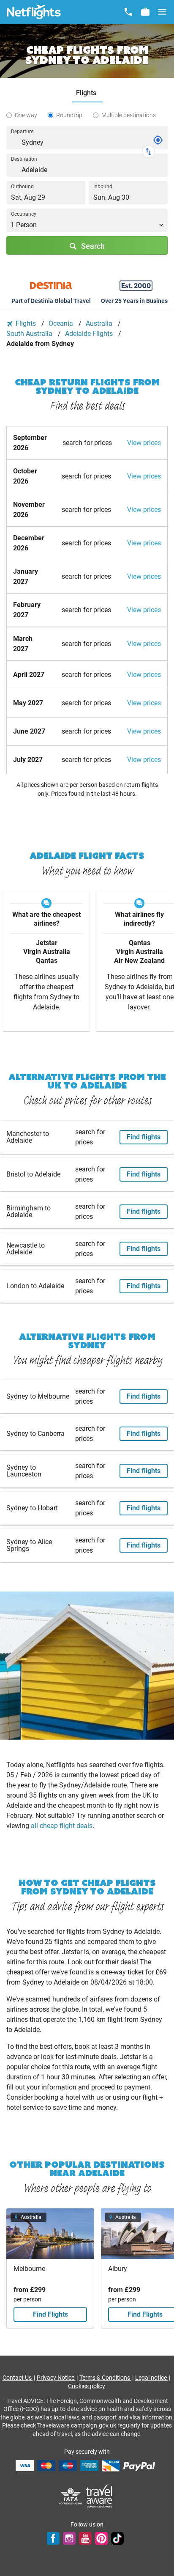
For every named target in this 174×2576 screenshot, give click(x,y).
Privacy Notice (56, 2378)
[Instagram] (69, 2538)
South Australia (30, 334)
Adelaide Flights (90, 334)
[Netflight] (34, 12)
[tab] (87, 93)
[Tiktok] (117, 2538)
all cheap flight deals (62, 1826)
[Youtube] (85, 2538)
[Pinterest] (101, 2538)
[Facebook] (53, 2538)
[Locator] (158, 140)
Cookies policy (87, 2386)
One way (26, 115)
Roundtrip (69, 115)
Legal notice (152, 2378)
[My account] (145, 12)
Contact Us (18, 2378)
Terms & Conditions (105, 2378)
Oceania (62, 323)
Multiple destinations (129, 115)
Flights (26, 323)
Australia (100, 323)
